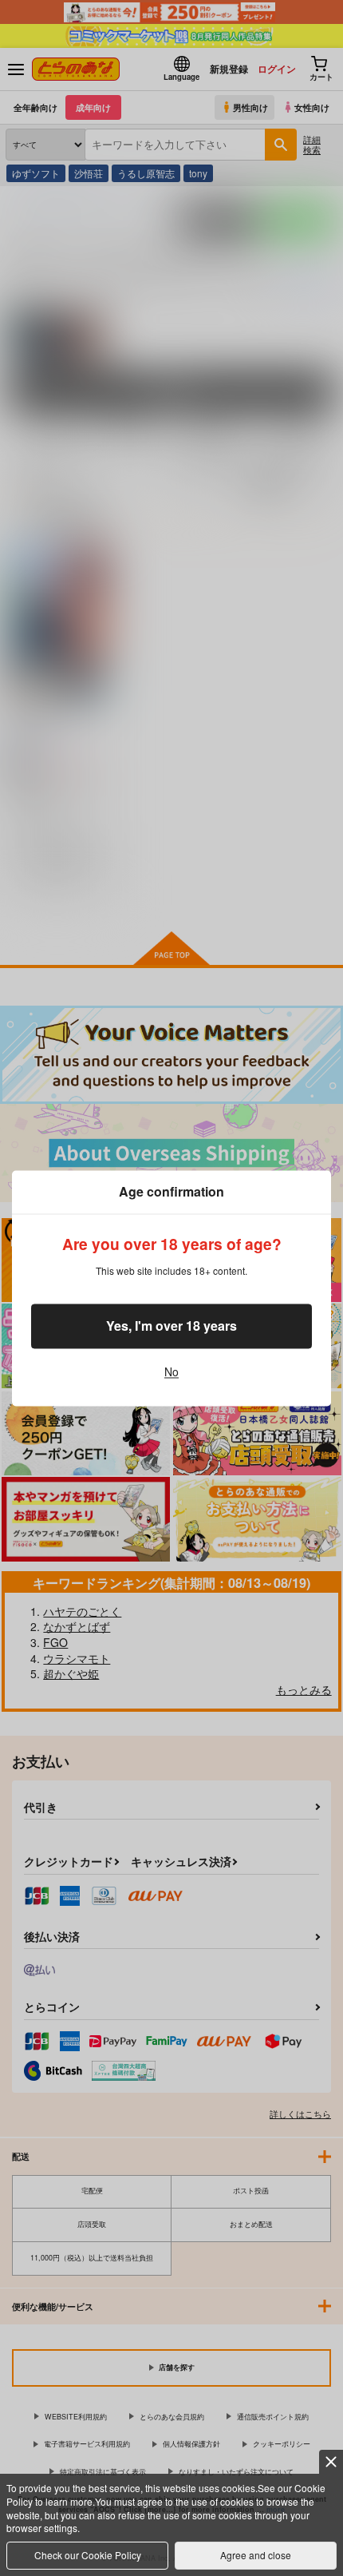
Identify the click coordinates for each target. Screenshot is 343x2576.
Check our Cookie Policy (88, 2555)
